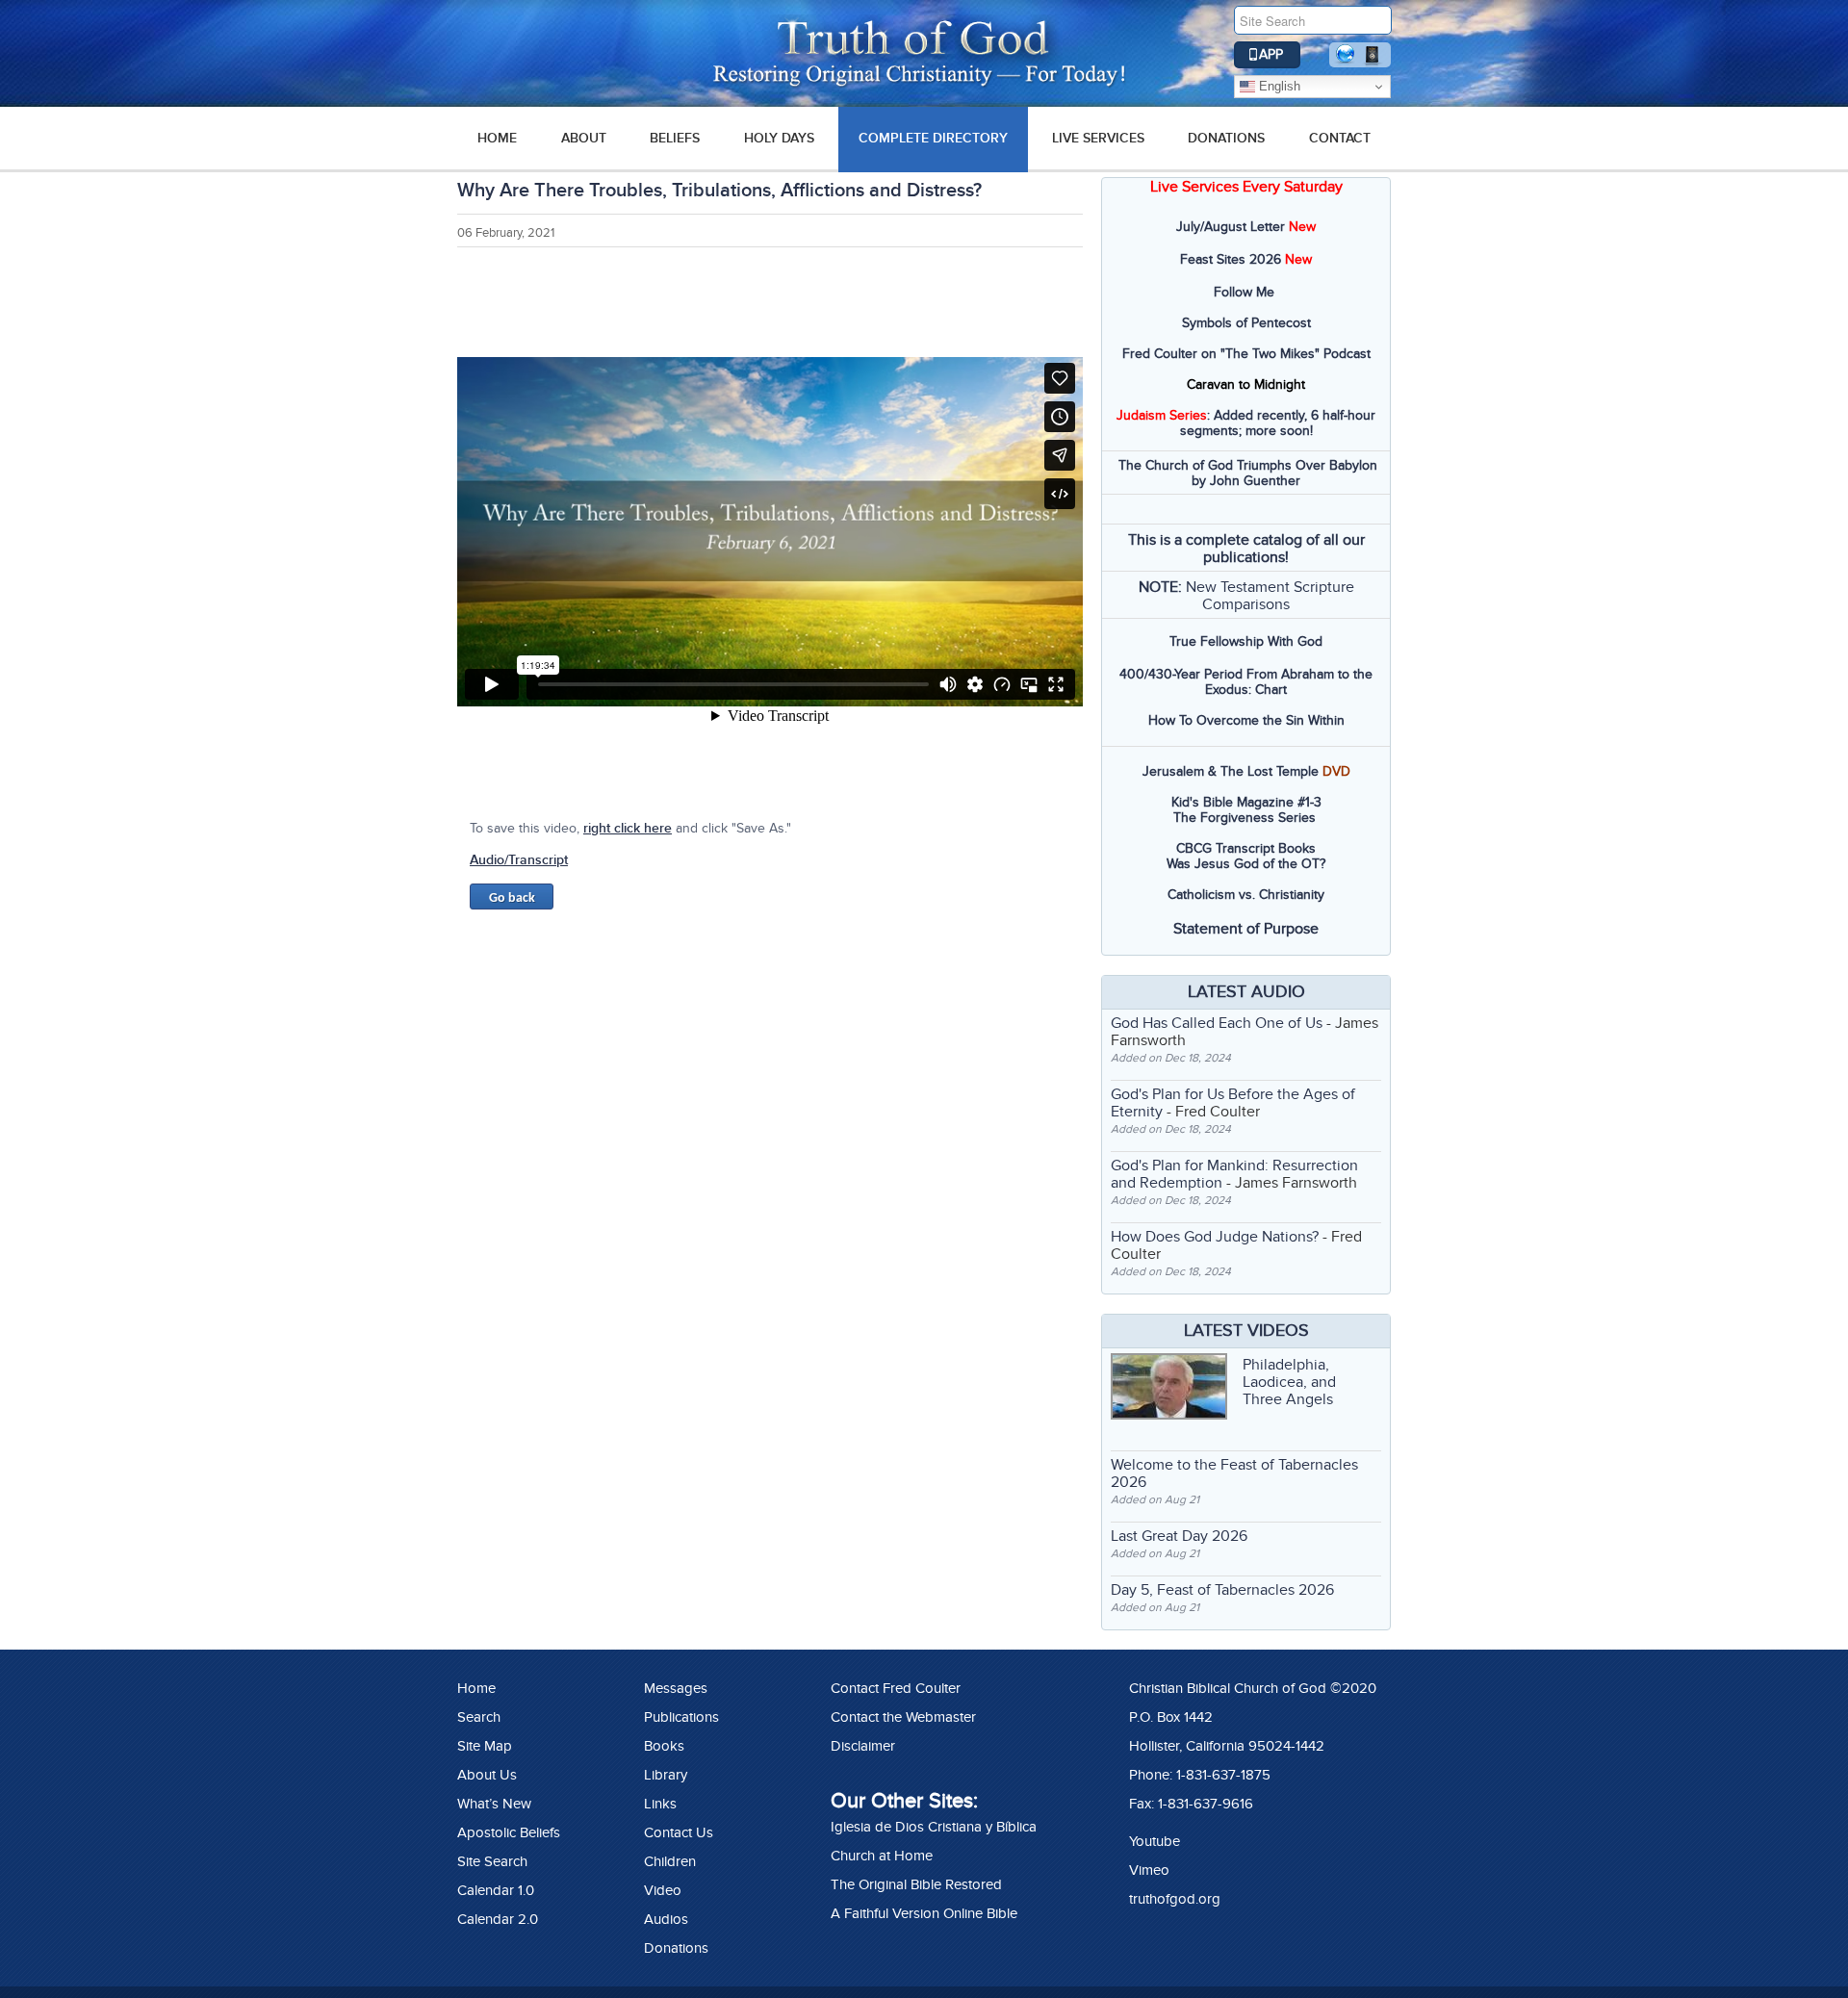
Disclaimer (863, 1746)
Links (660, 1804)
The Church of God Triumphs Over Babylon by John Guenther (1248, 473)
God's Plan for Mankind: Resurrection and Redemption (1234, 1174)
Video (663, 1890)
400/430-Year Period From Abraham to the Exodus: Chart (1246, 682)
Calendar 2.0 (498, 1919)
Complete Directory (933, 138)
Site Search (492, 1861)
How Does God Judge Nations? (1215, 1237)
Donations (1226, 138)
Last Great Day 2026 (1179, 1536)
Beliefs (675, 138)
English (1278, 86)
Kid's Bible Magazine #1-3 (1246, 802)
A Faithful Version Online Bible (924, 1913)
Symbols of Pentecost (1246, 323)
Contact (1340, 138)
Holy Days (779, 138)
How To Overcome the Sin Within (1246, 720)
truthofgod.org (1175, 1899)
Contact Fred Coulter (896, 1688)
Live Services (1098, 138)
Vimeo (1149, 1870)
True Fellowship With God (1246, 641)
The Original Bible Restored (916, 1884)
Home (476, 1688)
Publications (681, 1717)
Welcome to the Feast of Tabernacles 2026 (1234, 1473)
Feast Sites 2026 (1231, 259)
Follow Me (1244, 292)
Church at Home (882, 1856)
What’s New (494, 1804)
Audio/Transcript (519, 860)
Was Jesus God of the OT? (1246, 864)
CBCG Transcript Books (1246, 848)
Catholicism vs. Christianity (1246, 895)
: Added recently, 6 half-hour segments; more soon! (1246, 423)
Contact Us (679, 1832)
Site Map (485, 1746)
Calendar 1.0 (496, 1890)
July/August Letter (1231, 227)
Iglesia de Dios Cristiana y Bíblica (934, 1827)
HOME (497, 138)
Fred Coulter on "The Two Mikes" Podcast (1246, 354)
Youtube (1155, 1841)
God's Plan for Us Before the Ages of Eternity (1233, 1103)
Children (670, 1861)
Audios (666, 1919)
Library (666, 1775)
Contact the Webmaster (903, 1717)
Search (479, 1717)
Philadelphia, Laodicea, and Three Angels (1289, 1382)
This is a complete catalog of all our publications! (1246, 549)
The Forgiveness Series (1245, 818)
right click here (628, 828)
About (584, 138)
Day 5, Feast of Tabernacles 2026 (1222, 1590)
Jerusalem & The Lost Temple (1231, 771)
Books (664, 1746)
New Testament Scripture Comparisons (1270, 596)
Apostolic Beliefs (509, 1832)
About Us (487, 1775)
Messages (676, 1688)
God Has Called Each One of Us (1217, 1023)
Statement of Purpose (1246, 929)
